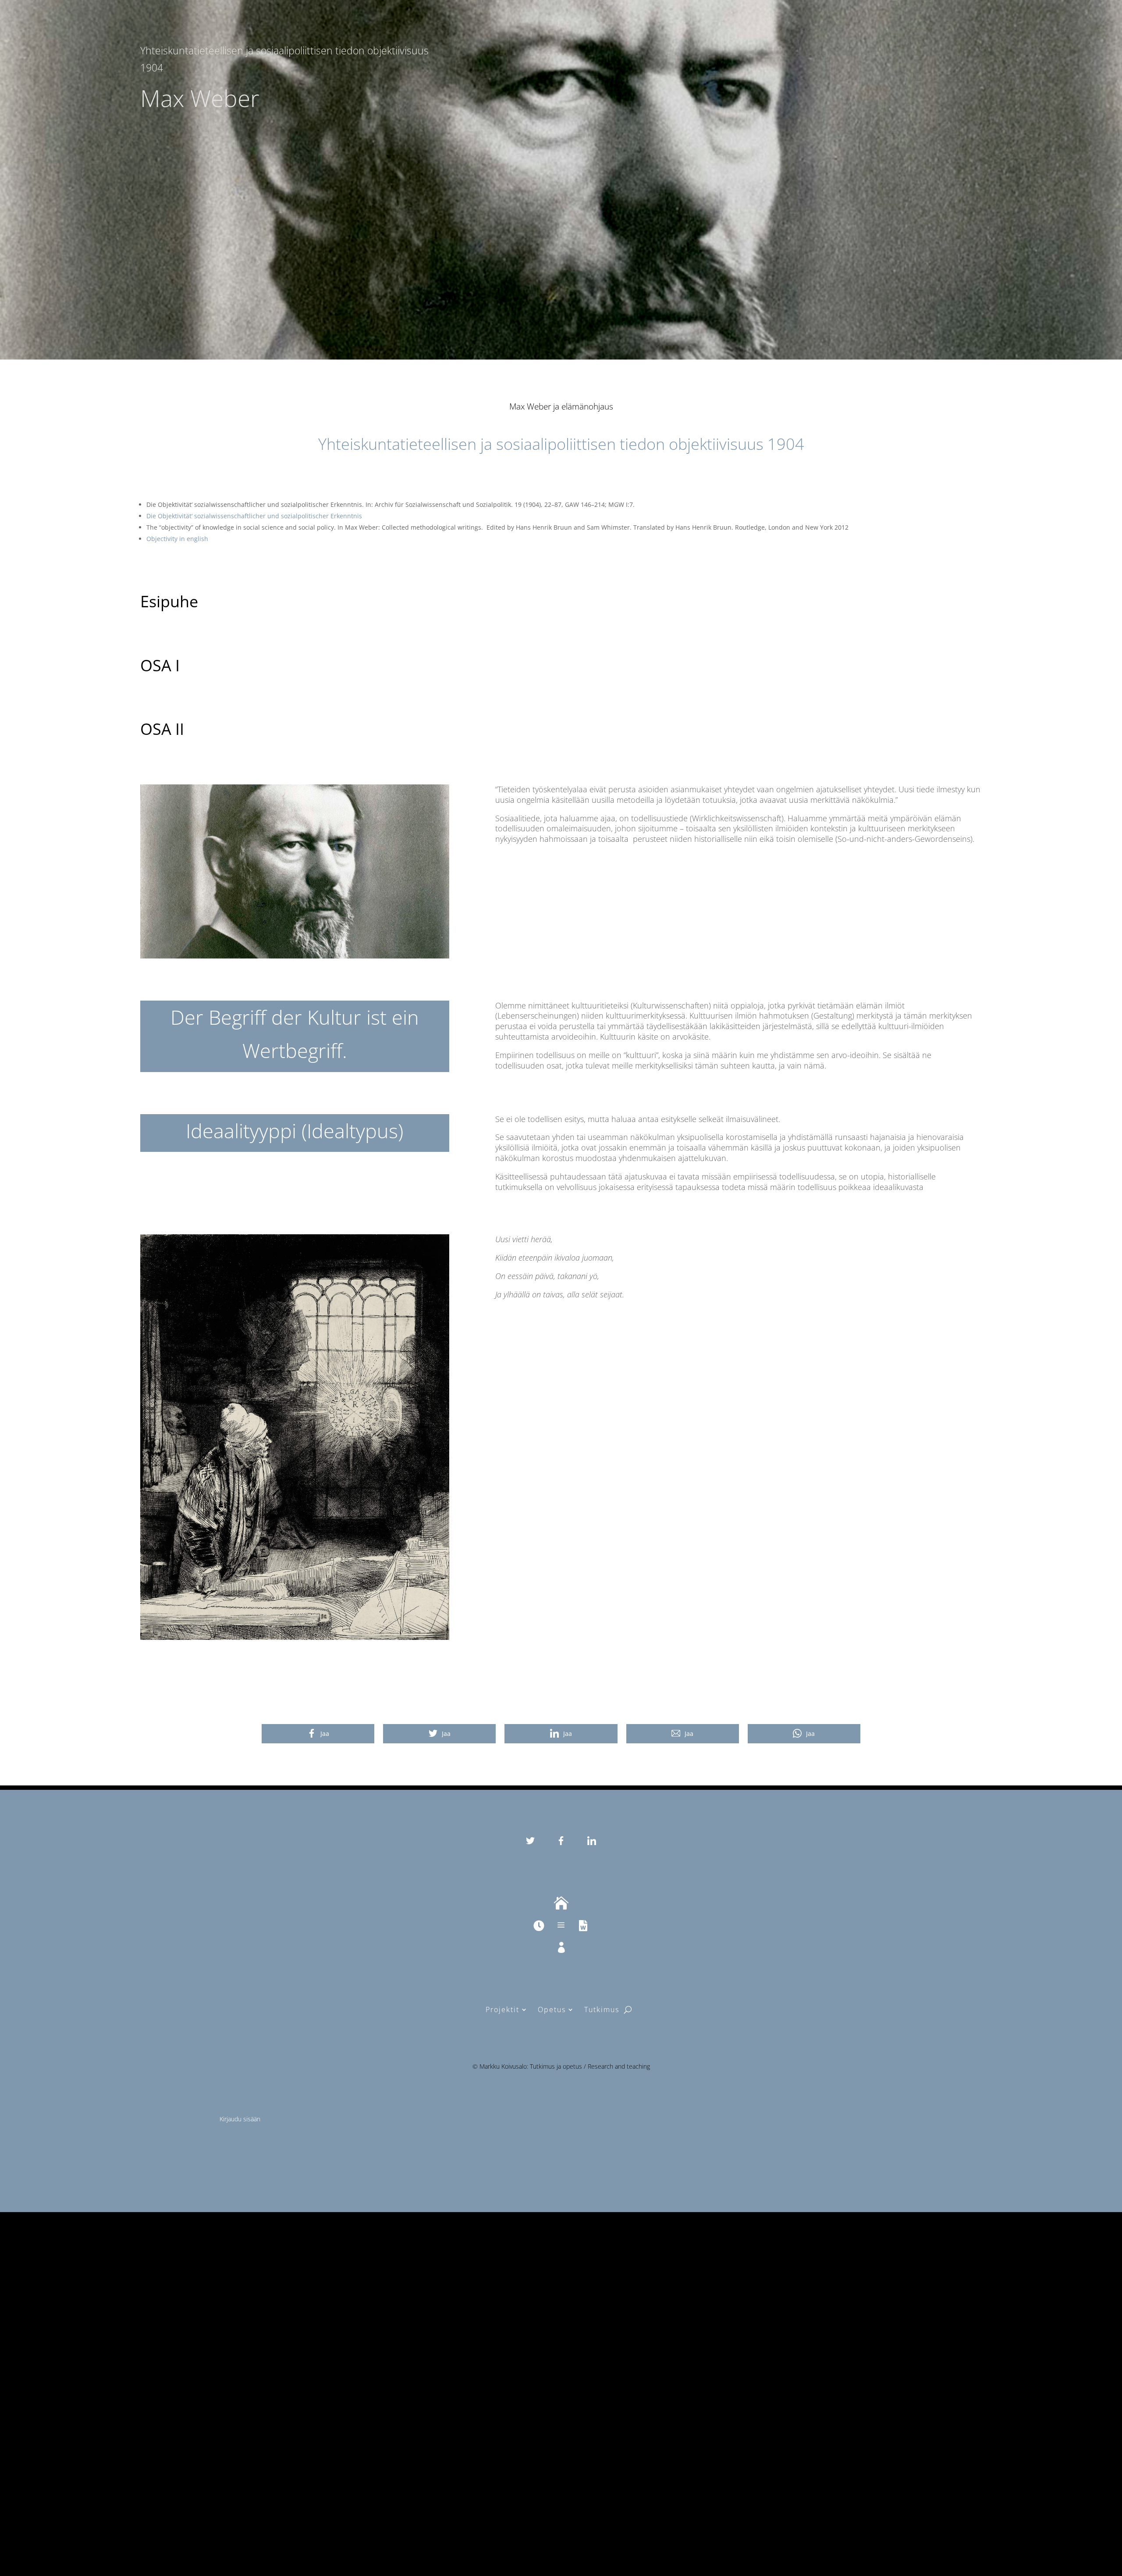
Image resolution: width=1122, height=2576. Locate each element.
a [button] (561, 1925)
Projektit (502, 2009)
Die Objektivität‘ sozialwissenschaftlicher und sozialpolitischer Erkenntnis (254, 516)
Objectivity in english (177, 539)
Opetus (552, 2009)
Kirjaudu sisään (240, 2119)
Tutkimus (602, 2009)
